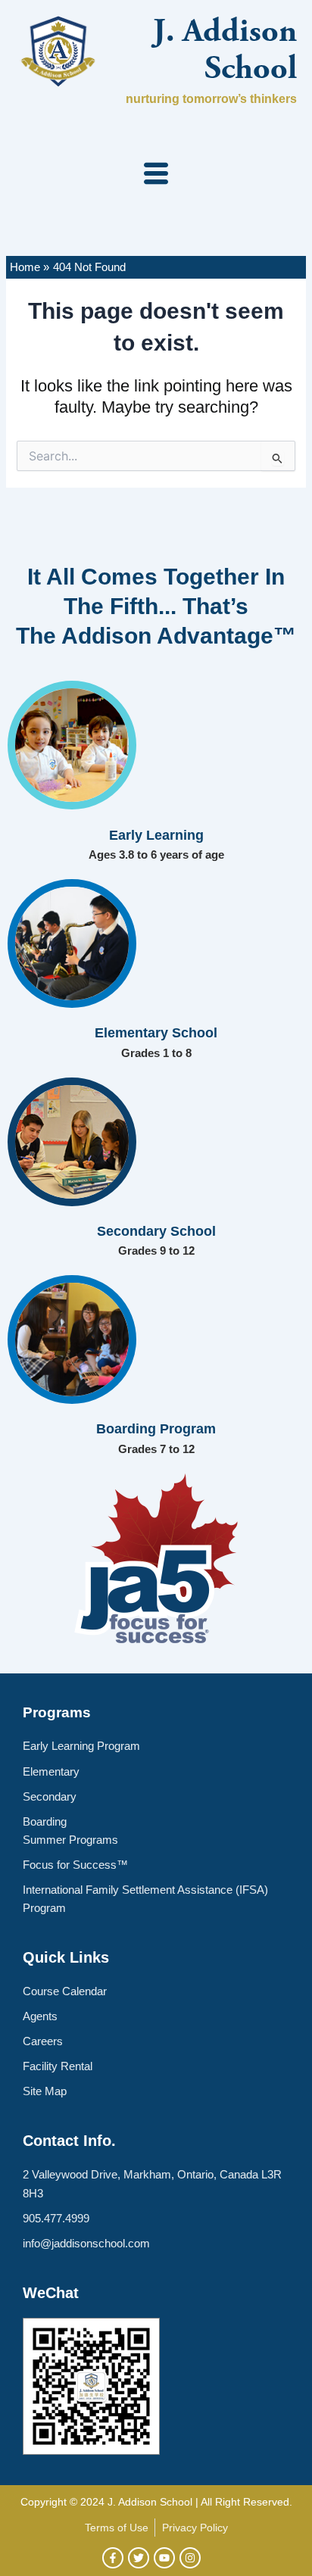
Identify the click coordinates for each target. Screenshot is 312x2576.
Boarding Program (156, 1429)
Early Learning (156, 835)
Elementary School (156, 1033)
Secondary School (156, 1231)
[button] (156, 175)
